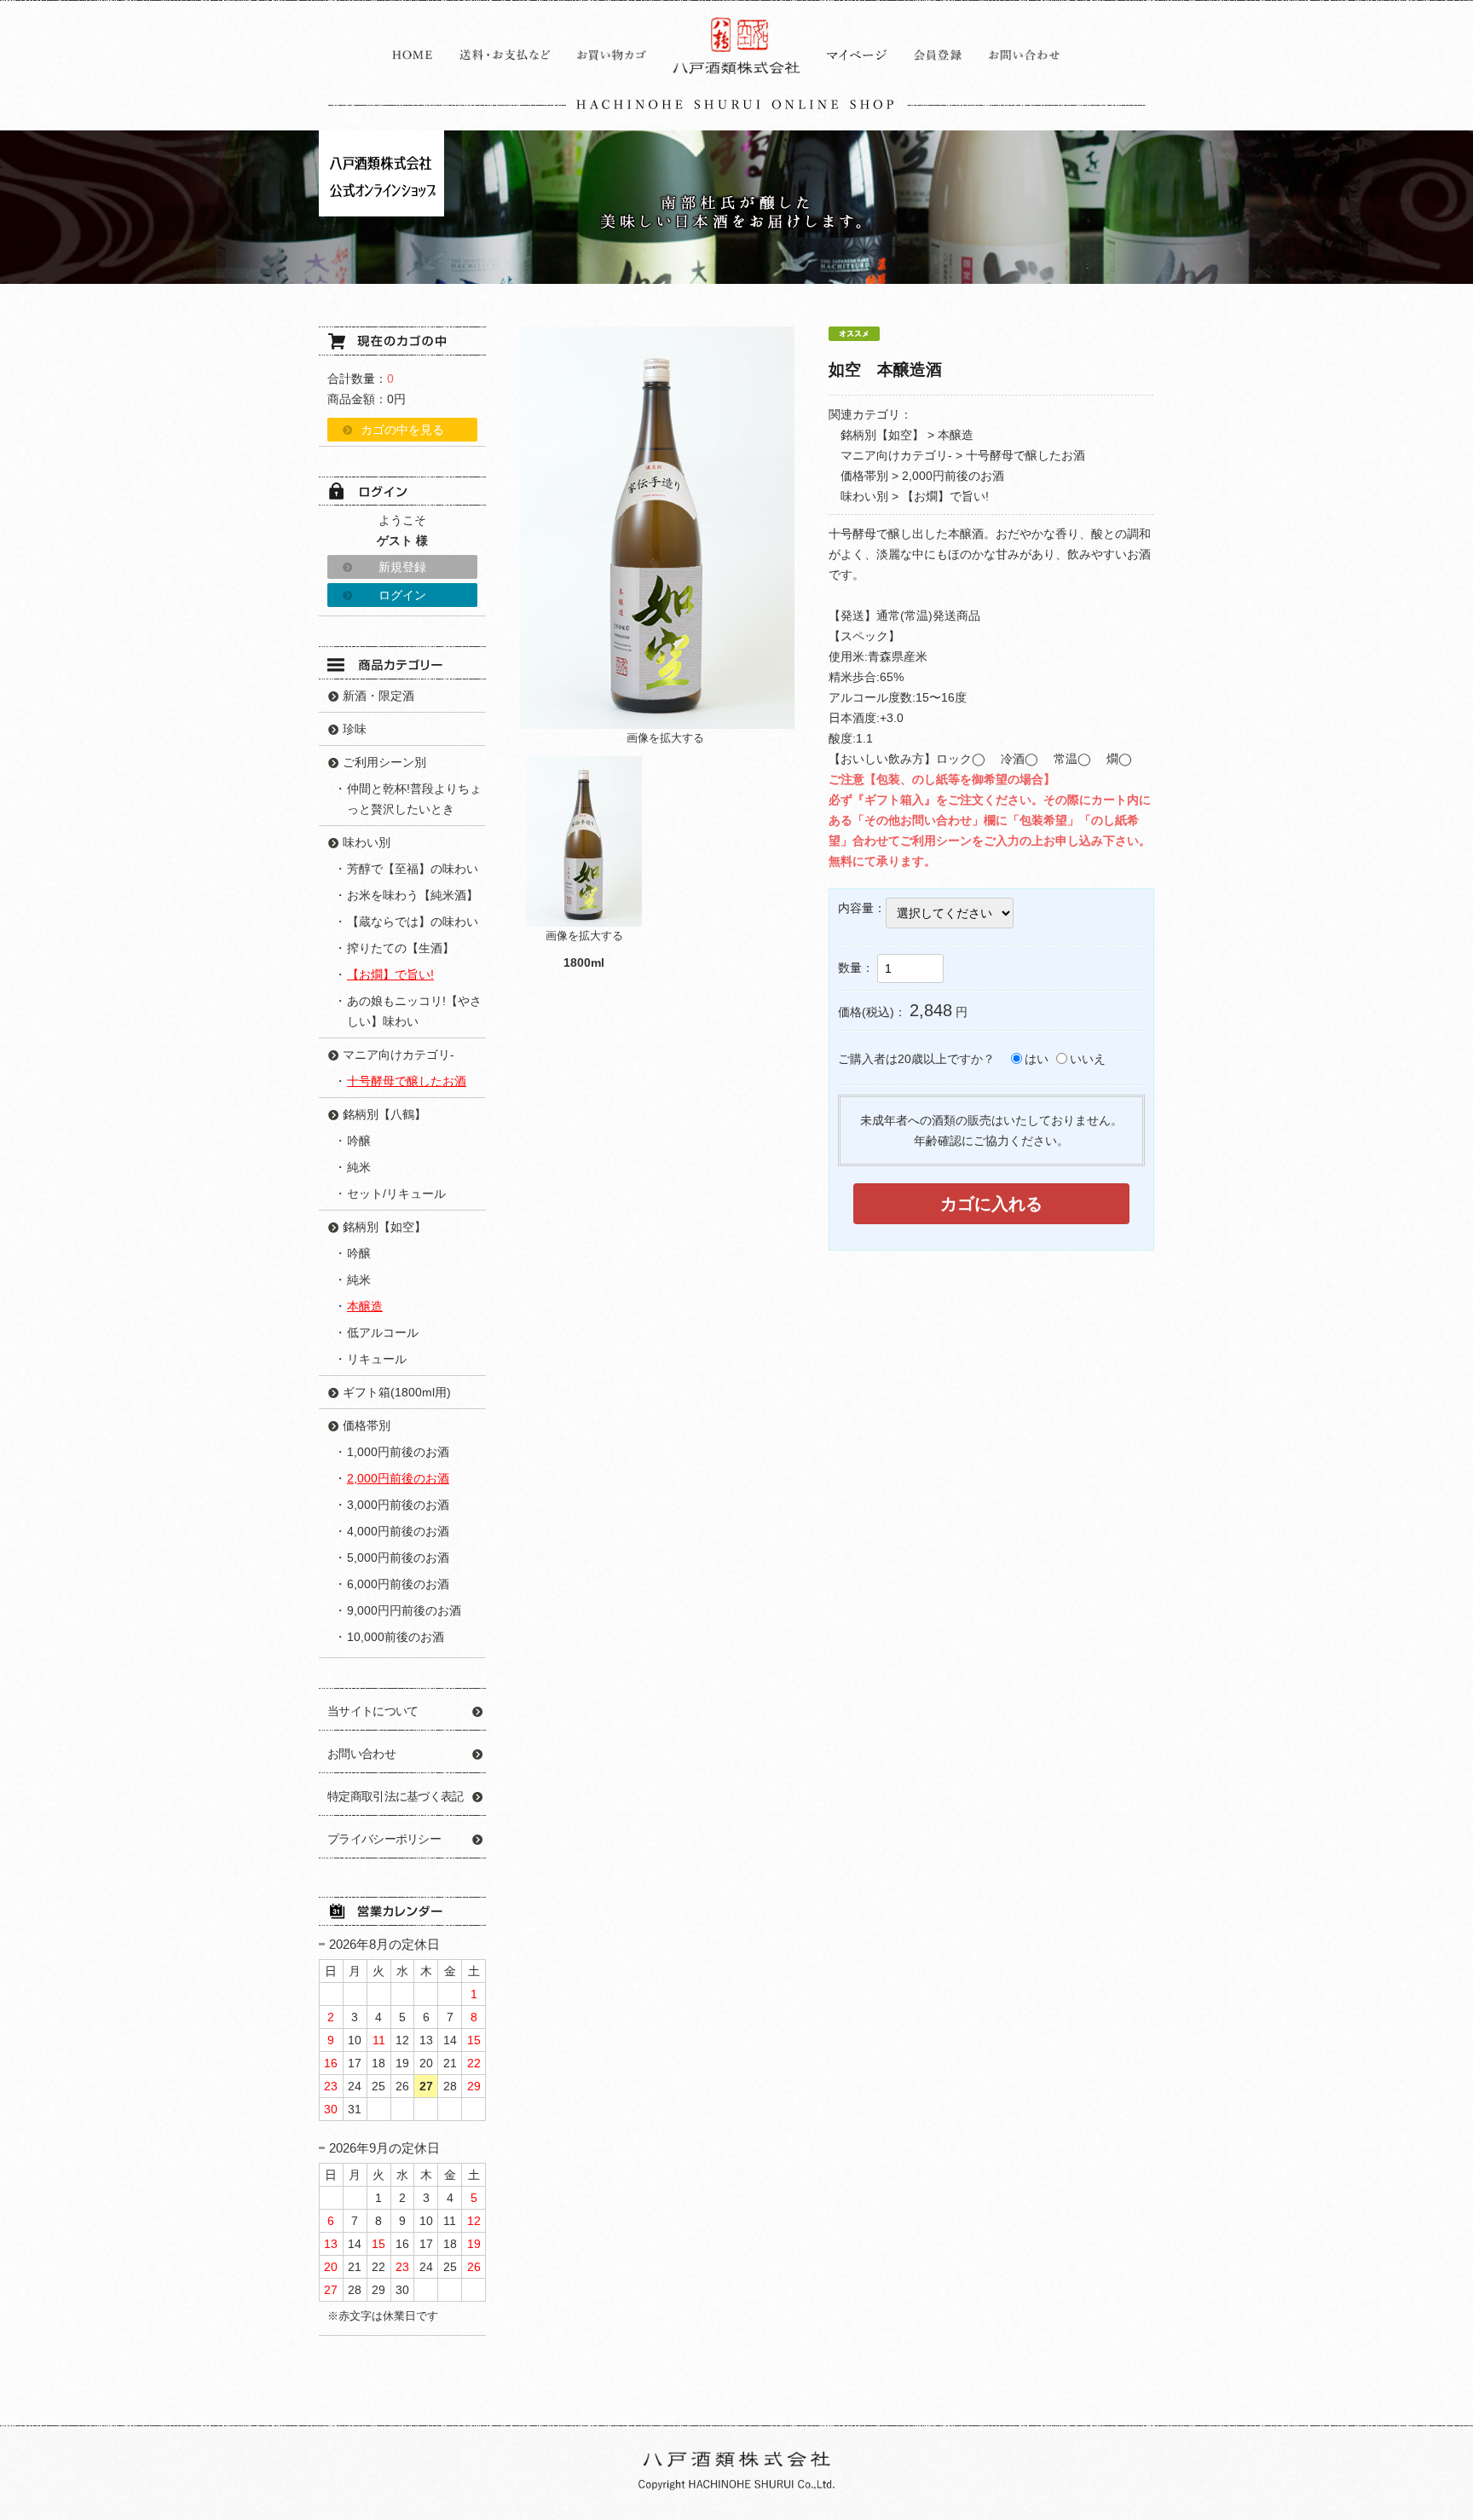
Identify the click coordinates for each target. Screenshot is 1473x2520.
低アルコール (383, 1332)
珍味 (355, 729)
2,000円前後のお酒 (953, 476)
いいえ (1088, 1059)
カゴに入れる (991, 1204)
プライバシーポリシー (384, 1839)
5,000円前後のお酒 (398, 1558)
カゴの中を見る (402, 430)
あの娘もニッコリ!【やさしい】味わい (414, 1011)
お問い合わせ (361, 1754)
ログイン (402, 595)
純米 (359, 1167)
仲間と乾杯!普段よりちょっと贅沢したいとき (414, 799)
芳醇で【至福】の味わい (413, 869)
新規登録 (402, 567)
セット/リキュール (396, 1194)
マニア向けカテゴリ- (896, 455)
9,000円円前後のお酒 (404, 1610)
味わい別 (864, 496)
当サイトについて (373, 1711)
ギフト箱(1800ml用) (397, 1392)
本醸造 (956, 435)
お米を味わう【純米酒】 (413, 895)
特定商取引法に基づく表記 (396, 1796)
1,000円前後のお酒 (398, 1452)
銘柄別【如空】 (882, 435)
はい (1037, 1059)
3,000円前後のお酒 (398, 1505)
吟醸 (359, 1141)
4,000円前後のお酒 (398, 1531)
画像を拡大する (665, 738)
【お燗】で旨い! (945, 496)
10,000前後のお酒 (396, 1637)
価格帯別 (864, 476)
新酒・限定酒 (378, 696)
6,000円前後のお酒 (398, 1584)
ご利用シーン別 (384, 762)
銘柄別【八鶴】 (384, 1114)
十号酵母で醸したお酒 (1025, 455)
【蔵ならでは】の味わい (413, 922)
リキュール (377, 1359)
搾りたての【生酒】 (401, 948)
